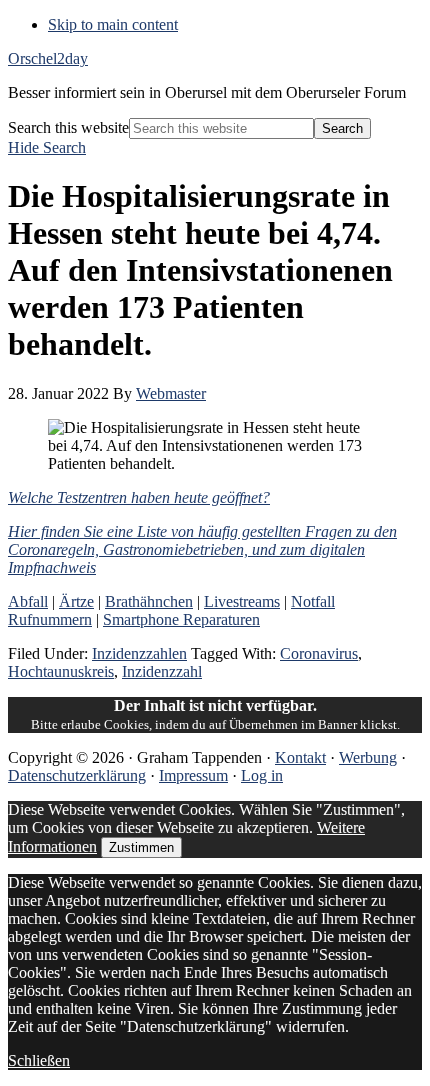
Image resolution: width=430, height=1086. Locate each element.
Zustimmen (141, 847)
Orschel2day (48, 58)
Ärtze (76, 601)
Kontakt (300, 757)
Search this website (68, 127)
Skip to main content (113, 24)
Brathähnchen (149, 601)
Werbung (368, 757)
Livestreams (242, 601)
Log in (262, 775)
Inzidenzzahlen (139, 653)
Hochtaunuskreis (61, 671)
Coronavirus (319, 653)
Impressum (193, 775)
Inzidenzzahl (162, 671)
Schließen (39, 1060)
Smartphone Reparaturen (181, 619)
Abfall (28, 601)
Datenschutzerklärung (77, 775)
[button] (47, 147)
